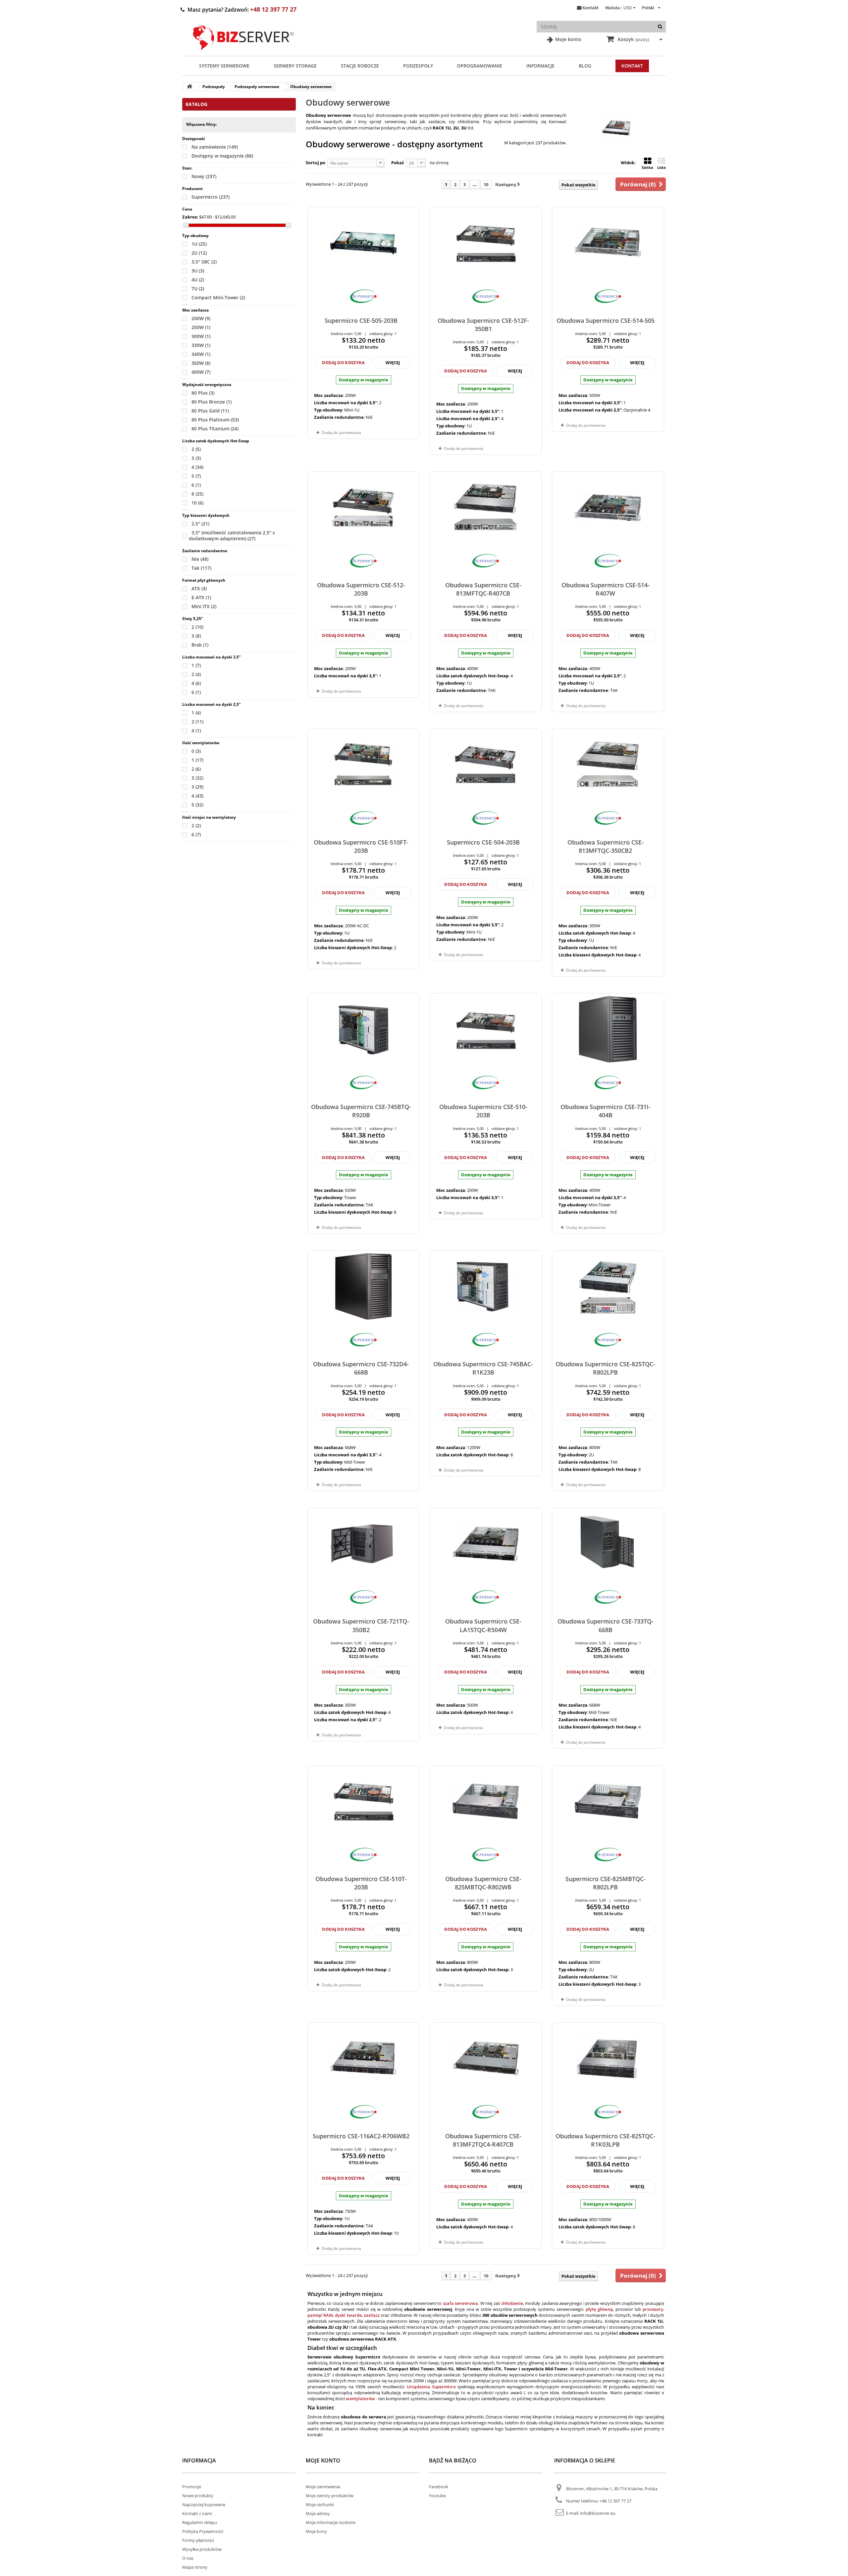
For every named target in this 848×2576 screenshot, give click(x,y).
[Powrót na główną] (189, 87)
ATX (199, 588)
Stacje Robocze (360, 66)
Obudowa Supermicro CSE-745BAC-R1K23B (483, 1368)
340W (201, 354)
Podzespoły (418, 66)
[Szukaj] (660, 27)
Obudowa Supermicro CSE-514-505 (606, 320)
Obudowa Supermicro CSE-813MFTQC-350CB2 (606, 846)
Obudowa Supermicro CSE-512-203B (361, 589)
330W (201, 345)
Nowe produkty (198, 2496)
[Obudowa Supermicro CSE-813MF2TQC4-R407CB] (486, 2059)
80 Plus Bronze (212, 402)
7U (198, 289)
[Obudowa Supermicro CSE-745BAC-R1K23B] (486, 1287)
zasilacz (372, 2315)
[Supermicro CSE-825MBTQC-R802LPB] (608, 1801)
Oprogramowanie (479, 66)
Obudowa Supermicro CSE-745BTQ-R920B (361, 1111)
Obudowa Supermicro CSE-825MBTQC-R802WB (483, 1883)
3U (198, 271)
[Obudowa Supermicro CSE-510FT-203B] (364, 765)
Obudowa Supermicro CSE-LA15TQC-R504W (483, 1625)
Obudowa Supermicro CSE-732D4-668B (361, 1368)
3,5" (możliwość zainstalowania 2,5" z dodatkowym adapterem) (232, 535)
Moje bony (316, 2531)
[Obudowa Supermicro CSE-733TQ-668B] (608, 1544)
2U (199, 253)
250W (201, 327)
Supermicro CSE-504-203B (483, 842)
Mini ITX (204, 606)
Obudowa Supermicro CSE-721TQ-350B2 (361, 1625)
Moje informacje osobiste (331, 2522)
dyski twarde (348, 2315)
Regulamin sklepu (200, 2522)
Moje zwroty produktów (330, 2496)
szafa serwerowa (461, 2303)
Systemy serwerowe (224, 66)
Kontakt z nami (197, 2513)
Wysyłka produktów (202, 2549)
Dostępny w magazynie (222, 156)
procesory (653, 2309)
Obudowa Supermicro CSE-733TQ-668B (606, 1625)
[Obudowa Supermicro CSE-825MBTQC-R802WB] (486, 1801)
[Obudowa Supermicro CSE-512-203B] (364, 508)
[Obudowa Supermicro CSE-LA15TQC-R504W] (486, 1544)
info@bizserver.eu (598, 2513)
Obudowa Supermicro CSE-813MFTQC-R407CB (483, 589)
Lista (662, 167)
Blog (585, 66)
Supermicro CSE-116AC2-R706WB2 (361, 2136)
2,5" (200, 524)
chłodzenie (512, 2303)
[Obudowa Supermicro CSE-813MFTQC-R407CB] (486, 508)
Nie (200, 559)
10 (197, 503)
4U (198, 280)
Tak (201, 568)
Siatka (647, 167)
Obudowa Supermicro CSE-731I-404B (606, 1111)
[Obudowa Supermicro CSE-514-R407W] (608, 508)
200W (201, 318)
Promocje (192, 2487)
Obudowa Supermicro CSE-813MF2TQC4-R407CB (483, 2140)
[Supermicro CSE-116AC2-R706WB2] (364, 2059)
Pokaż (397, 163)
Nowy (204, 176)
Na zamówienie (215, 147)
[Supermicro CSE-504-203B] (486, 765)
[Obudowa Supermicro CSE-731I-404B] (608, 1029)
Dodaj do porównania (341, 433)
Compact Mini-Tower (218, 297)
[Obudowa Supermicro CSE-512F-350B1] (486, 243)
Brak (200, 645)
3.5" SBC (204, 262)
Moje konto (568, 39)
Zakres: (190, 217)
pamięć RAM (320, 2315)
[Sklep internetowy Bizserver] (243, 53)
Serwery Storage (295, 66)
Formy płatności (198, 2540)
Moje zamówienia (323, 2487)
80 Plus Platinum (215, 420)
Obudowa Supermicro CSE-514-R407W (606, 589)
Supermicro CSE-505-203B (361, 320)
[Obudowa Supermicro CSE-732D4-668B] (364, 1287)
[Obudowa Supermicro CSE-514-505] (608, 243)
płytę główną (599, 2309)
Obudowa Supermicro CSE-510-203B (483, 1111)
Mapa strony (195, 2567)
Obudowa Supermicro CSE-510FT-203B (361, 846)
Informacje (540, 66)
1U (199, 244)
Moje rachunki (320, 2504)
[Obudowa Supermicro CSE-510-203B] (486, 1029)
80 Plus (203, 393)
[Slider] (186, 225)
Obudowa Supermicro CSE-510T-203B (361, 1883)
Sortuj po (316, 163)
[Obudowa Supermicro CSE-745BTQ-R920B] (364, 1029)
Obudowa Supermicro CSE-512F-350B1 (483, 325)
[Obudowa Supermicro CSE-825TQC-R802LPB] (608, 1287)
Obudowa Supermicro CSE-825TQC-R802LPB (605, 1368)
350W (201, 363)
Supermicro (211, 197)
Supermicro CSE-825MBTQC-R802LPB (606, 1883)
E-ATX (201, 597)
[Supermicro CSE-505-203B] (364, 243)
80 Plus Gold (210, 411)
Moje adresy (318, 2513)
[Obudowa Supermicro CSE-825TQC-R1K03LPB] (608, 2059)
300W (201, 336)
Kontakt (590, 8)
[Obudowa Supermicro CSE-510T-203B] (364, 1801)
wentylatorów (360, 2399)
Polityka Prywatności (203, 2531)
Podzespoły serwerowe (257, 87)
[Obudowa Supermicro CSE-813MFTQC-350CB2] (608, 765)
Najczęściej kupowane (204, 2504)
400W (201, 372)
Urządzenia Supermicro (431, 2387)
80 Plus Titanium (215, 429)
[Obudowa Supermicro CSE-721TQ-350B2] (364, 1544)
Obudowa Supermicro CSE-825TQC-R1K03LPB (605, 2140)
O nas (188, 2558)
